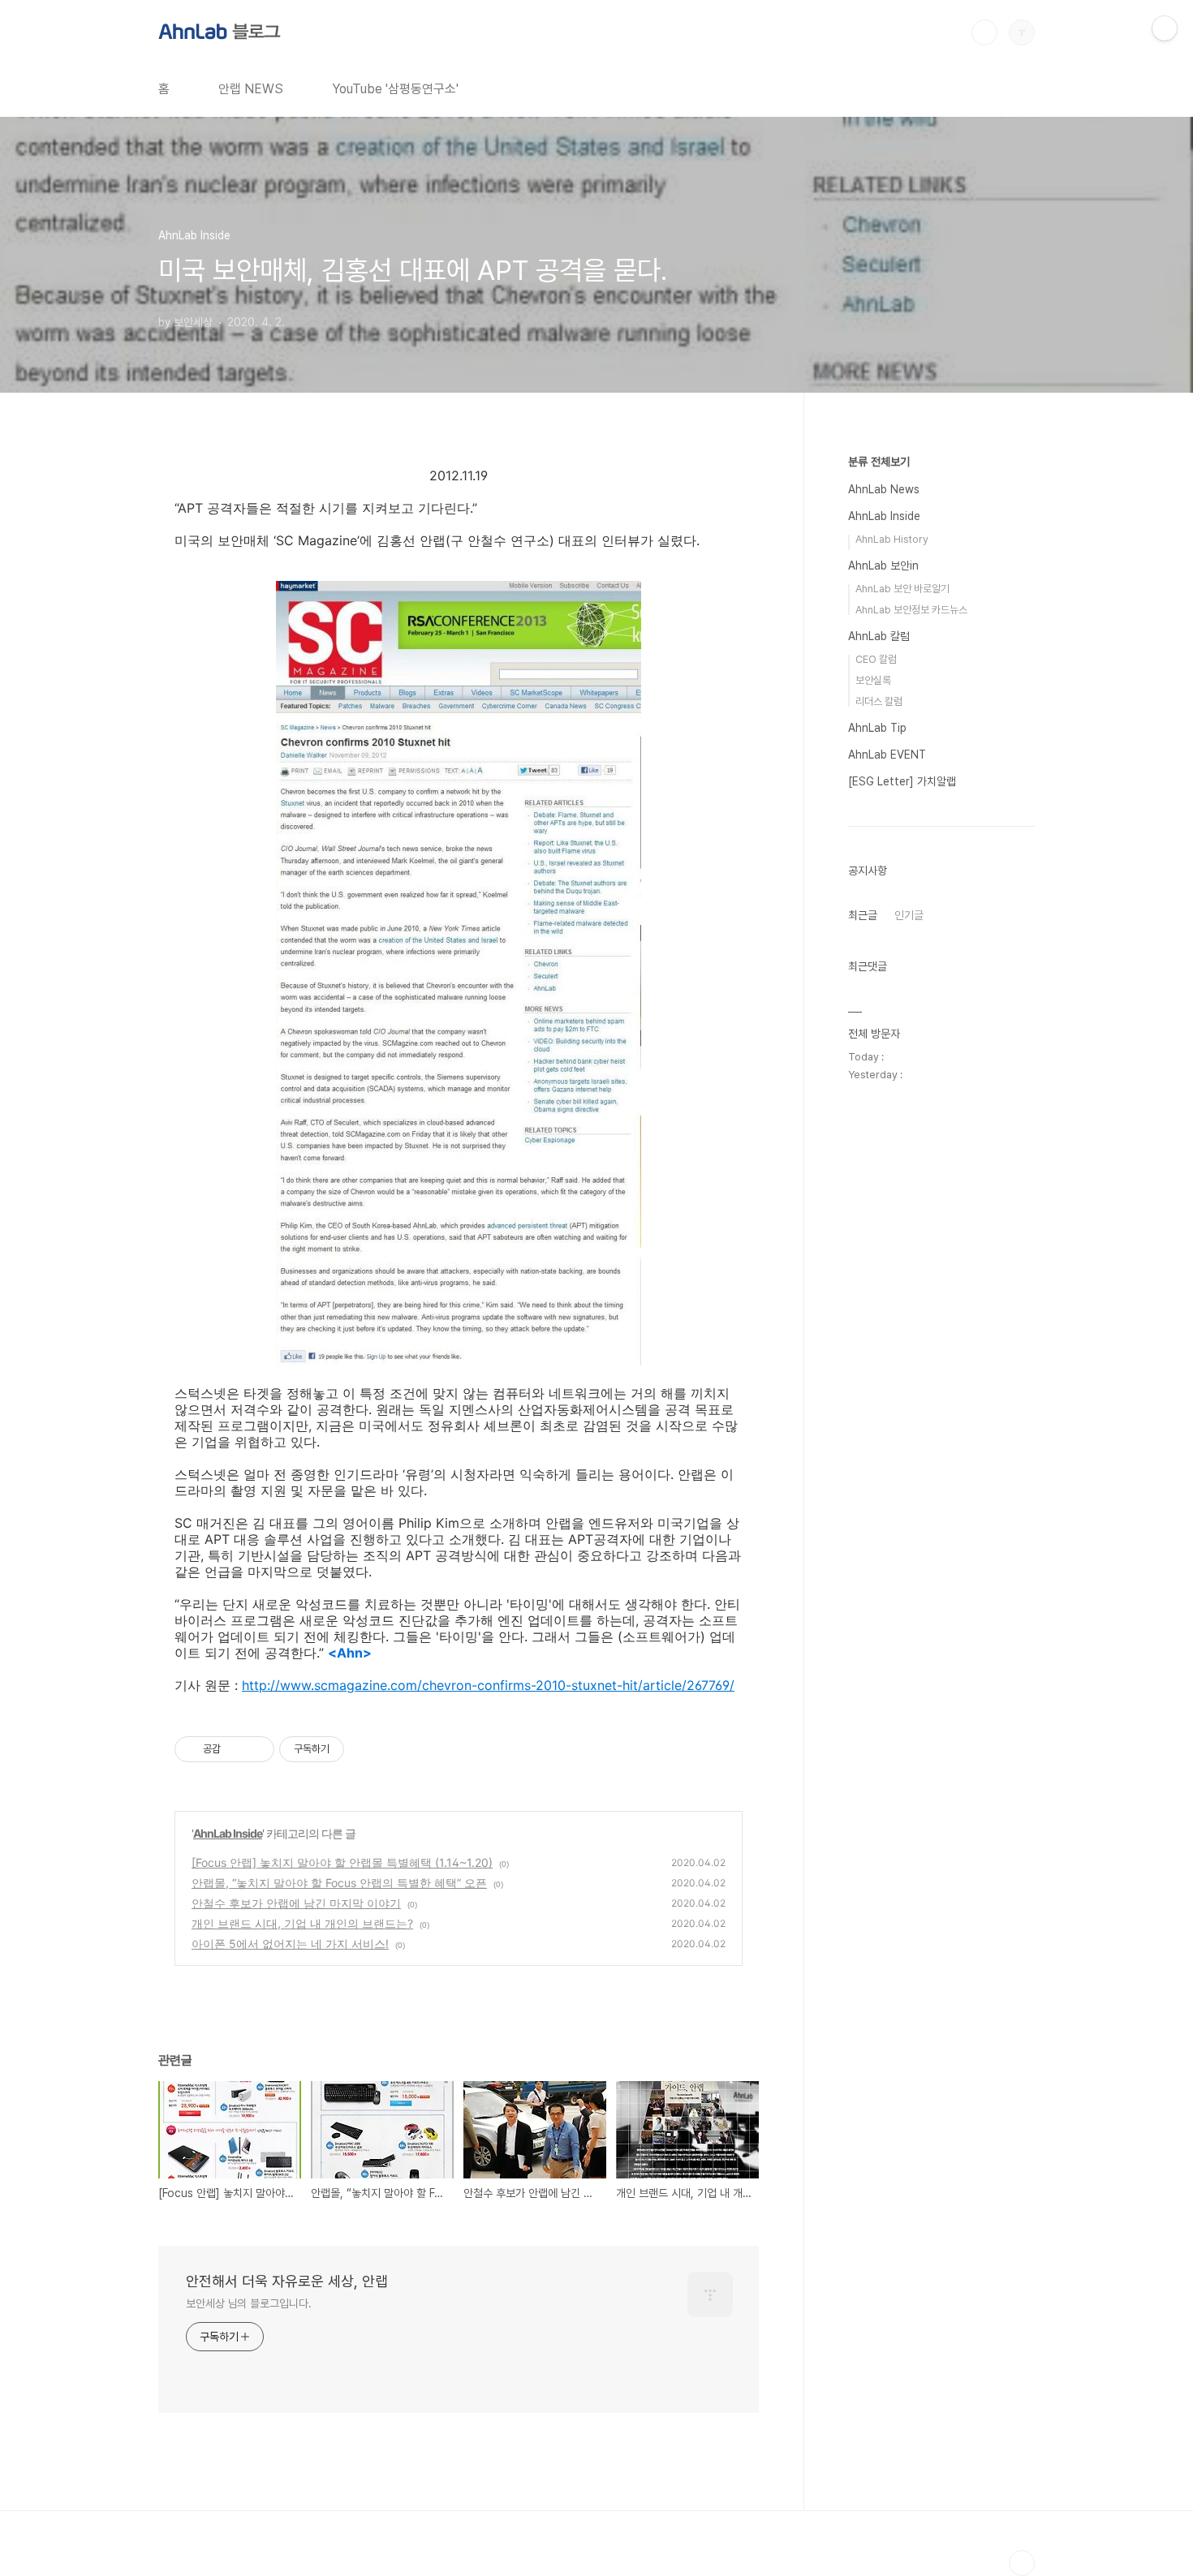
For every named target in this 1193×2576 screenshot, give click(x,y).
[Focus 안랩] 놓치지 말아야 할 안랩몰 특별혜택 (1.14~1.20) (342, 1862)
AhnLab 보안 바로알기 (902, 589)
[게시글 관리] (256, 1749)
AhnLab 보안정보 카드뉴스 (911, 610)
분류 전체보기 (879, 462)
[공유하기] (236, 1749)
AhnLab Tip (877, 728)
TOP (1022, 2563)
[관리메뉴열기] (1165, 28)
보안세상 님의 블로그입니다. (249, 2303)
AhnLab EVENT (887, 755)
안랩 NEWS (251, 89)
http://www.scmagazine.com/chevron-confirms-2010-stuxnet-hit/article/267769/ (488, 1685)
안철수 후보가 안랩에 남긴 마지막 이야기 (296, 1903)
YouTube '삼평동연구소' (395, 89)
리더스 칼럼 (879, 701)
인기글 (909, 915)
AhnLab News (884, 489)
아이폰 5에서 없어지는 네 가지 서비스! (290, 1944)
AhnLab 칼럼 (879, 636)
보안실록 (873, 680)
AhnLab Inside (228, 1833)
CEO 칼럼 (876, 659)
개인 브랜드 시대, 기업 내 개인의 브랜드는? (302, 1923)
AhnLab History (892, 539)
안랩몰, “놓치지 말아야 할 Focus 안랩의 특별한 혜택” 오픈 (339, 1883)
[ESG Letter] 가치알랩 (902, 781)
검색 (984, 32)
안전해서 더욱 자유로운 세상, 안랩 (287, 2281)
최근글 (863, 915)
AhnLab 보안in (883, 566)
